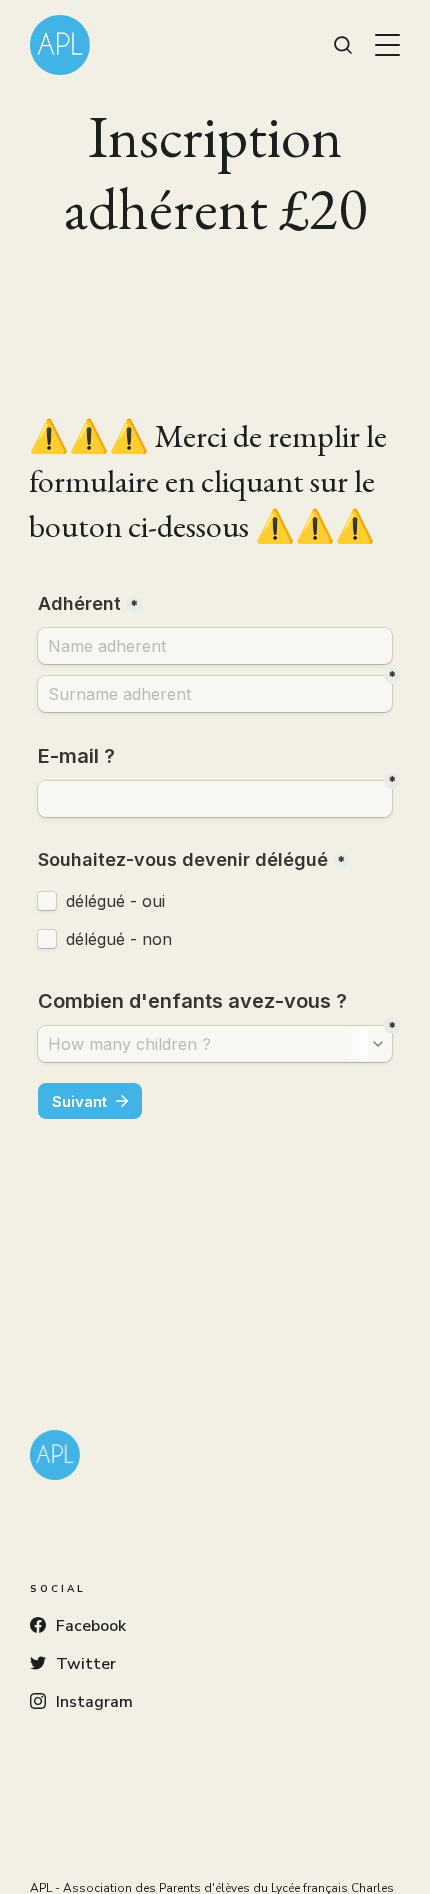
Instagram (94, 1702)
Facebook (91, 1626)
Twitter (86, 1664)
